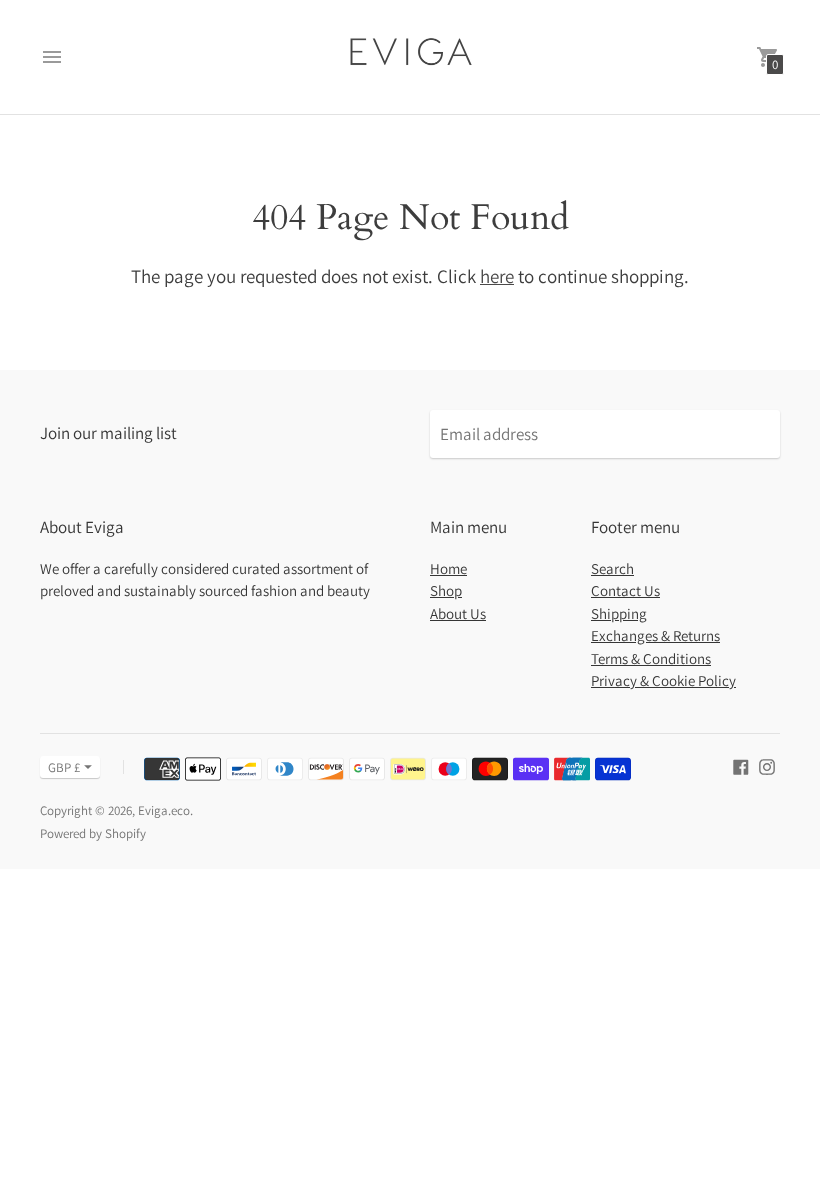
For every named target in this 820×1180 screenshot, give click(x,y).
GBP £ (64, 767)
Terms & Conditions (651, 658)
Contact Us (625, 590)
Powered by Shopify (93, 833)
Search (612, 568)
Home (448, 568)
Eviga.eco (164, 810)
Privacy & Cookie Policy (663, 680)
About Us (458, 613)
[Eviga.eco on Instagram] (767, 766)
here (497, 276)
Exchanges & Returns (655, 635)
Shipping (619, 613)
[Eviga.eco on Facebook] (741, 766)
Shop (446, 590)
